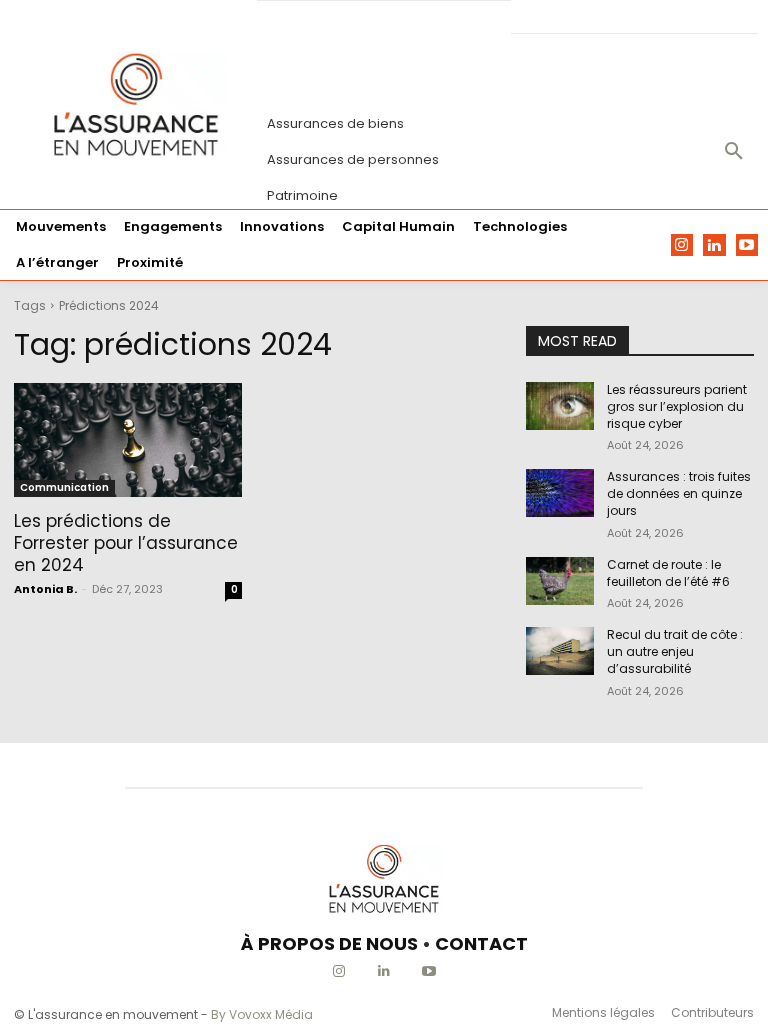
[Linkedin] (714, 245)
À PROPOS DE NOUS (329, 943)
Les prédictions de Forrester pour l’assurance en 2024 (126, 543)
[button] (734, 152)
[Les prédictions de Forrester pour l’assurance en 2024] (128, 440)
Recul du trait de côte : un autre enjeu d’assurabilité (675, 651)
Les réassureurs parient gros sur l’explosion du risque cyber (677, 406)
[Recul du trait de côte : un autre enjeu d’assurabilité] (560, 651)
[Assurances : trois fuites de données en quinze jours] (560, 493)
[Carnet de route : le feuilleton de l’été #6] (560, 581)
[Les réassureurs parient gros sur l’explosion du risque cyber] (560, 406)
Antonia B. (45, 589)
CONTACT (481, 943)
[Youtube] (747, 245)
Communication (64, 487)
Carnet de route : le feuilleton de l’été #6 (668, 573)
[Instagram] (682, 245)
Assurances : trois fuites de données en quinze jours (679, 493)
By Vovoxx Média (262, 1014)
